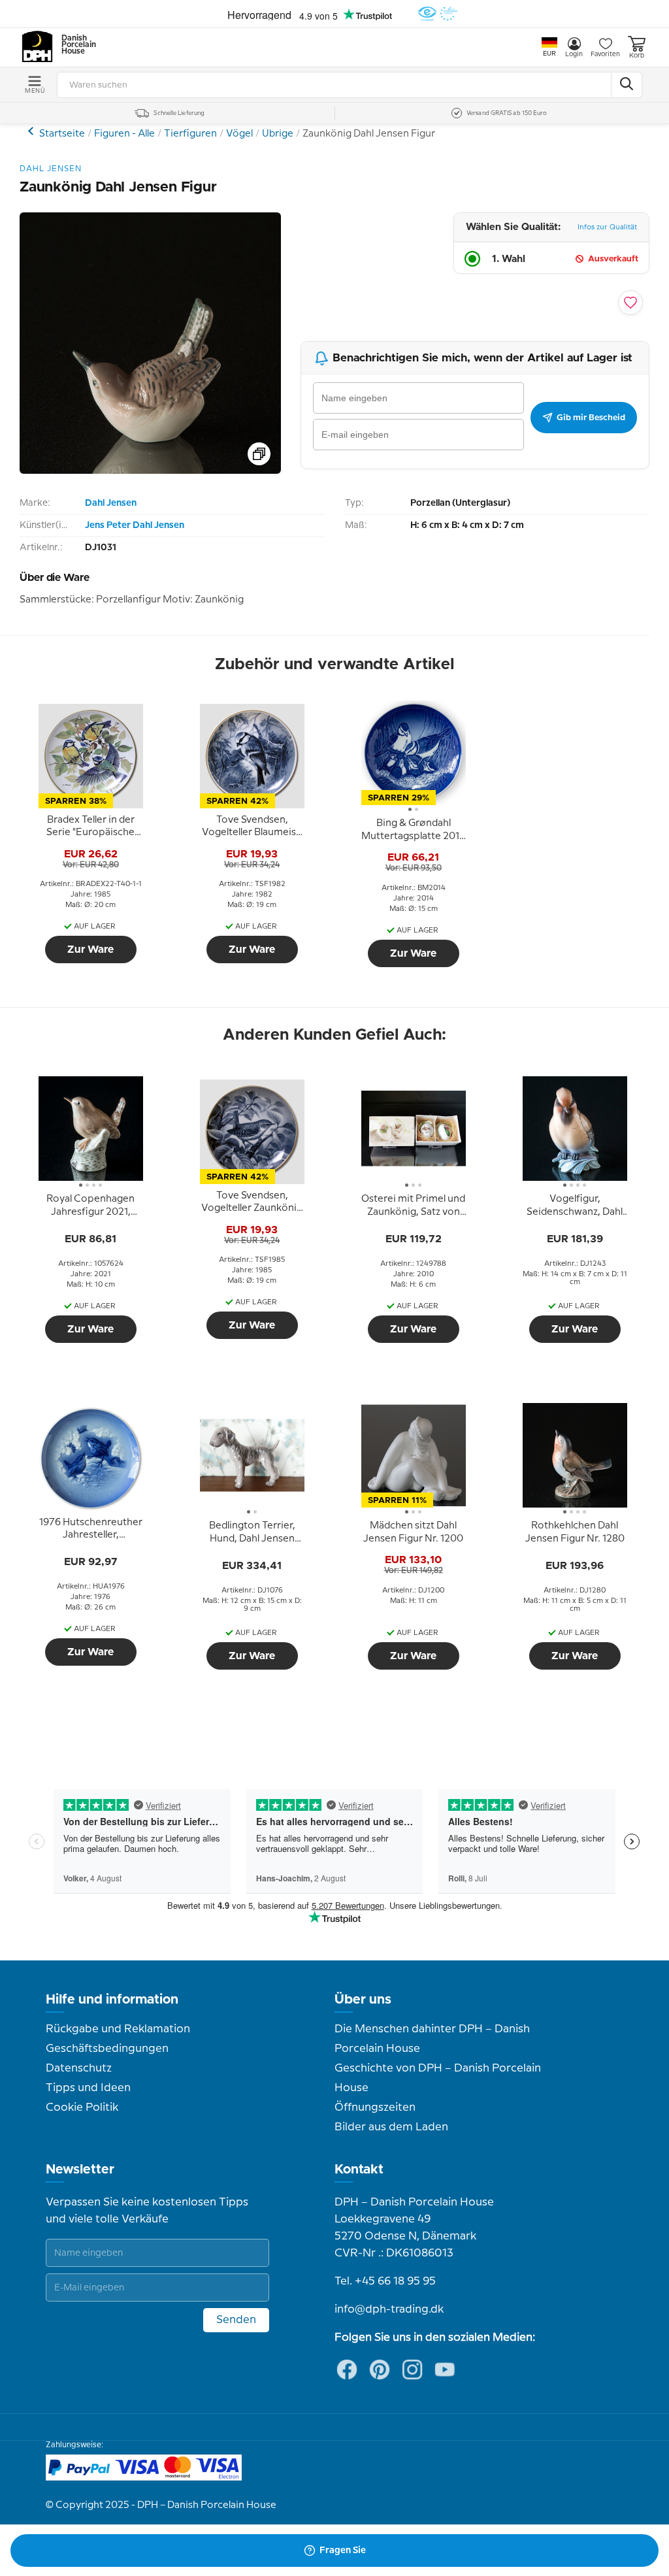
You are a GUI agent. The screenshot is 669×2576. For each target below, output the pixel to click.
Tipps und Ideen (88, 2088)
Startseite (62, 134)
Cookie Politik (82, 2107)
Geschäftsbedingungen (107, 2049)
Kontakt (359, 2170)
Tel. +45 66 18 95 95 (385, 2281)
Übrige (278, 134)
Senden (236, 2320)
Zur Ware (90, 949)
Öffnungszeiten (375, 2107)
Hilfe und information (112, 2000)
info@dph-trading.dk (389, 2309)
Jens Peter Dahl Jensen (135, 525)
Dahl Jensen (111, 503)
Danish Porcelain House (74, 45)
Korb (637, 56)
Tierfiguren (190, 134)
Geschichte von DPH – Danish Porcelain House (438, 2078)
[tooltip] (91, 827)
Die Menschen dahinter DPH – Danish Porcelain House (432, 2039)
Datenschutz (79, 2068)
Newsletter (80, 2170)
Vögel (239, 134)
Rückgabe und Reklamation (118, 2029)
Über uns (363, 2000)
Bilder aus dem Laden (391, 2127)
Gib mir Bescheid (591, 418)
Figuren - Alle (124, 134)
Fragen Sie (343, 2551)
